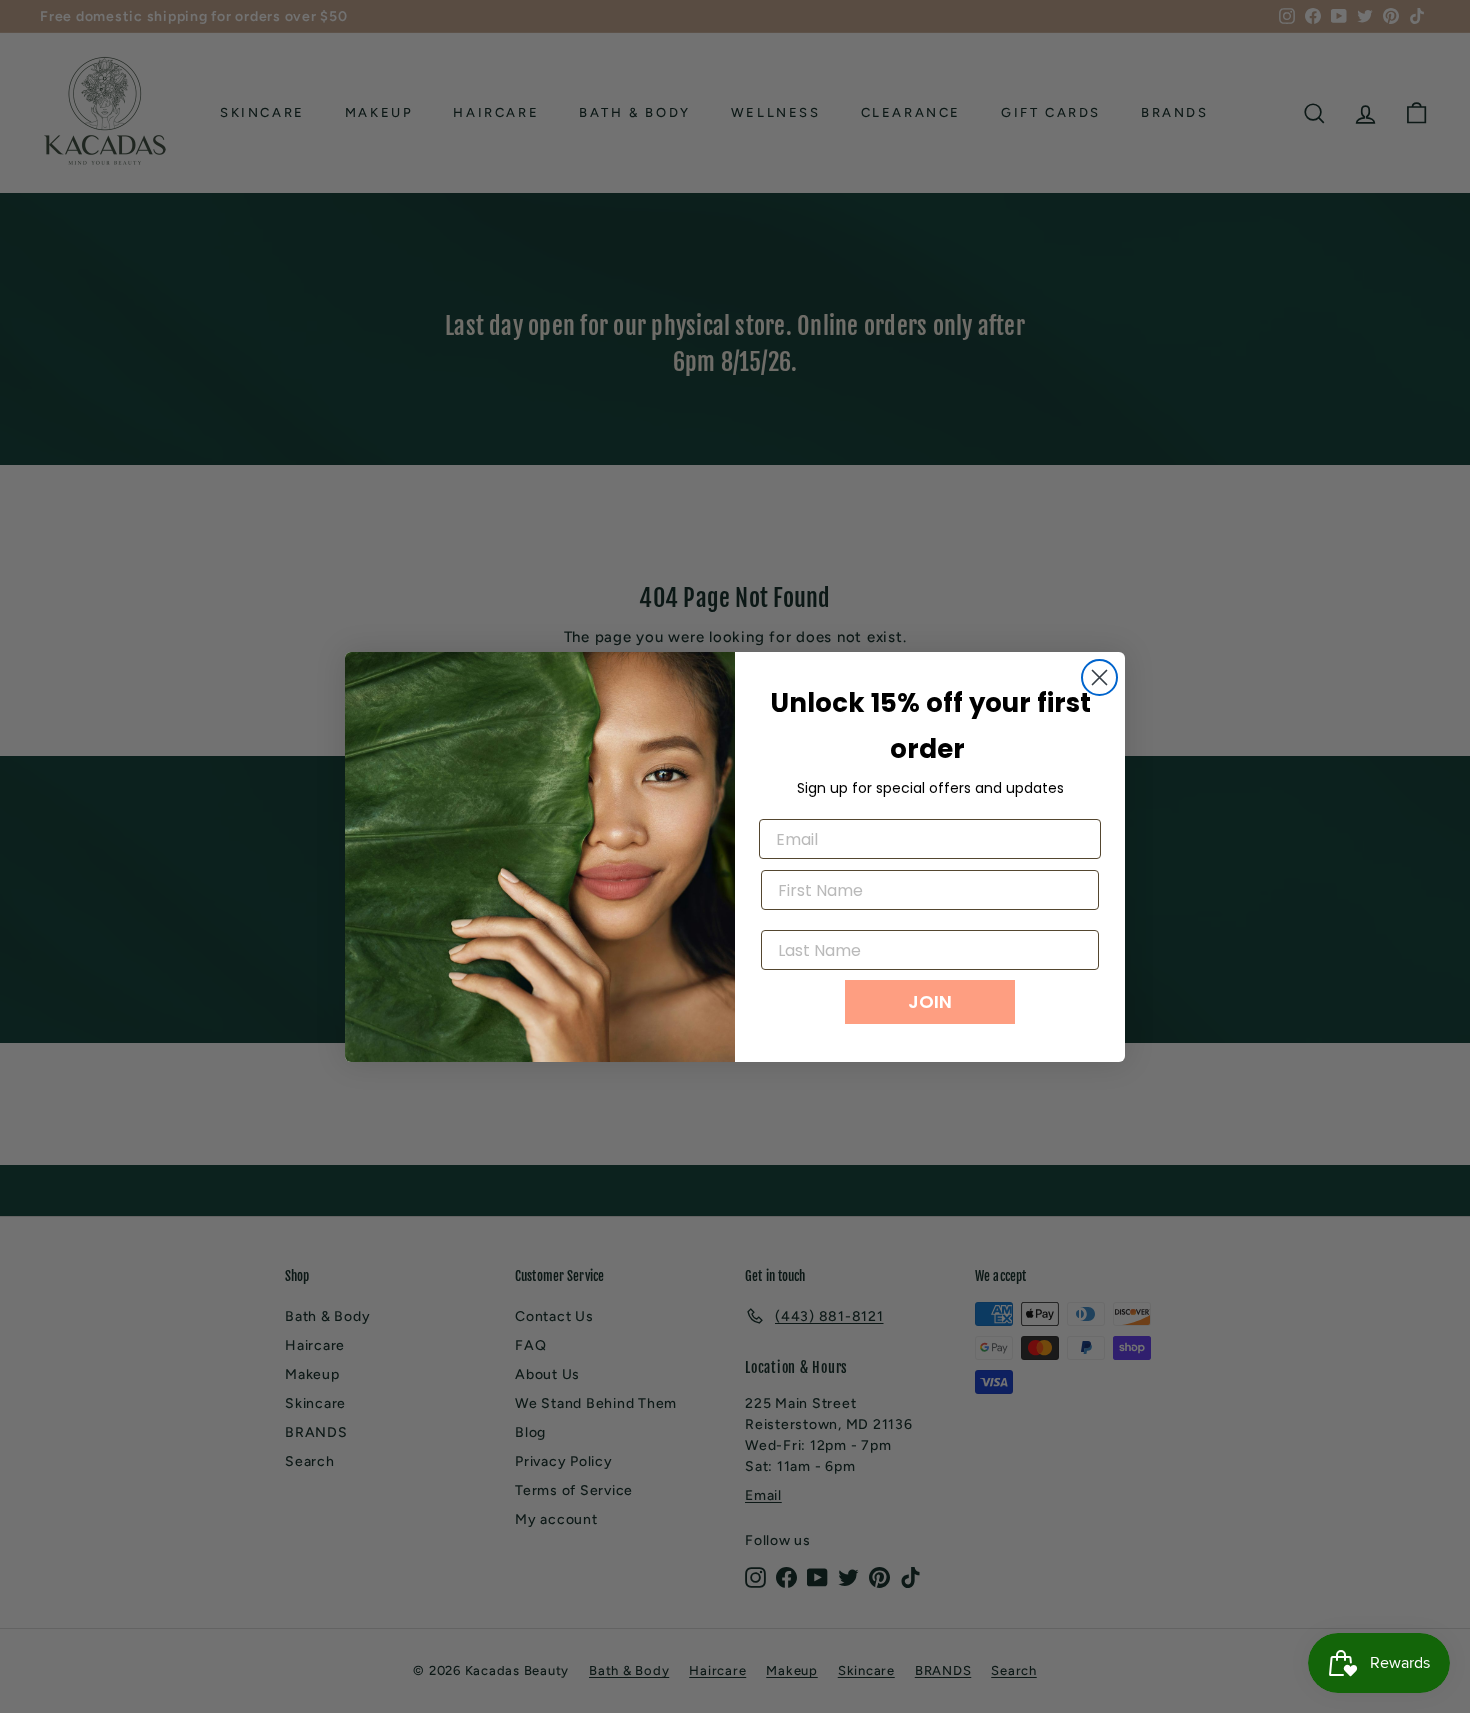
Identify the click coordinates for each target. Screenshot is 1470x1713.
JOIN (930, 1001)
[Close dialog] (1099, 677)
